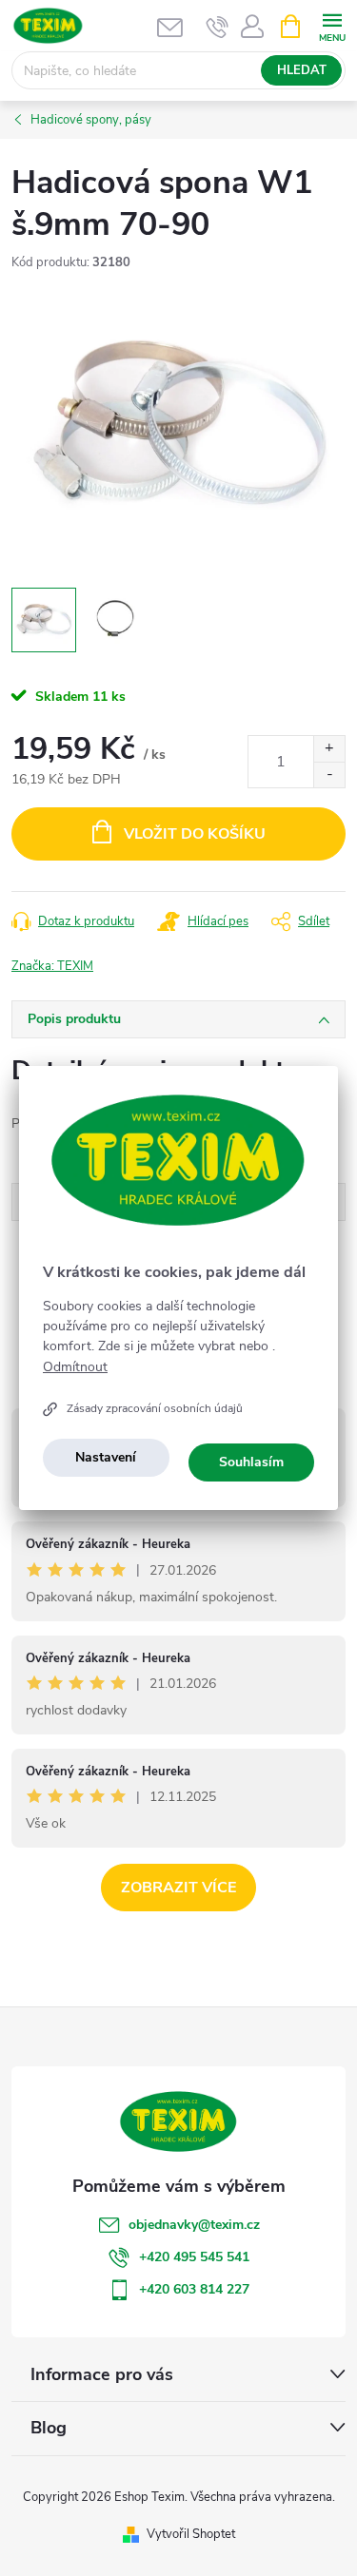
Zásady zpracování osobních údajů (155, 1408)
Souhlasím (251, 1462)
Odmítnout (75, 1367)
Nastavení (106, 1457)
